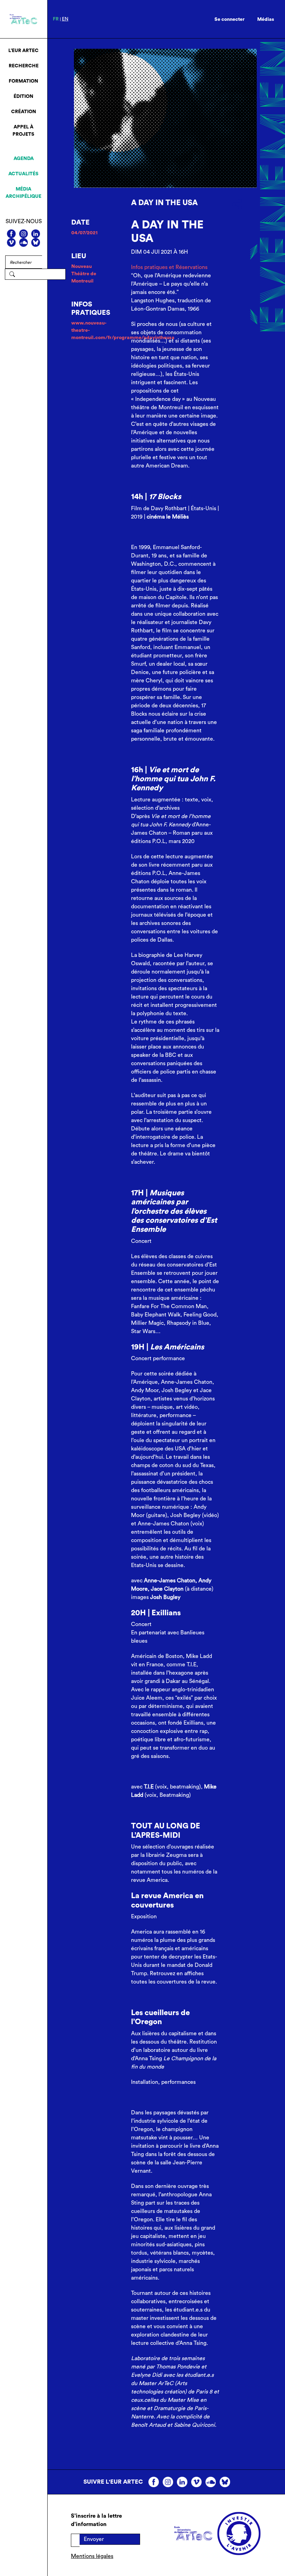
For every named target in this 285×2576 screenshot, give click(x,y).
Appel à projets (23, 131)
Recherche (24, 66)
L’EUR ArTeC (23, 51)
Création (24, 112)
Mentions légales (92, 2556)
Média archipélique (23, 193)
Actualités (23, 174)
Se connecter (230, 19)
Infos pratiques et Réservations (169, 267)
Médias (266, 19)
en (65, 19)
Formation (23, 81)
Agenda (24, 159)
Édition (23, 96)
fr (56, 19)
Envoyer (94, 2539)
